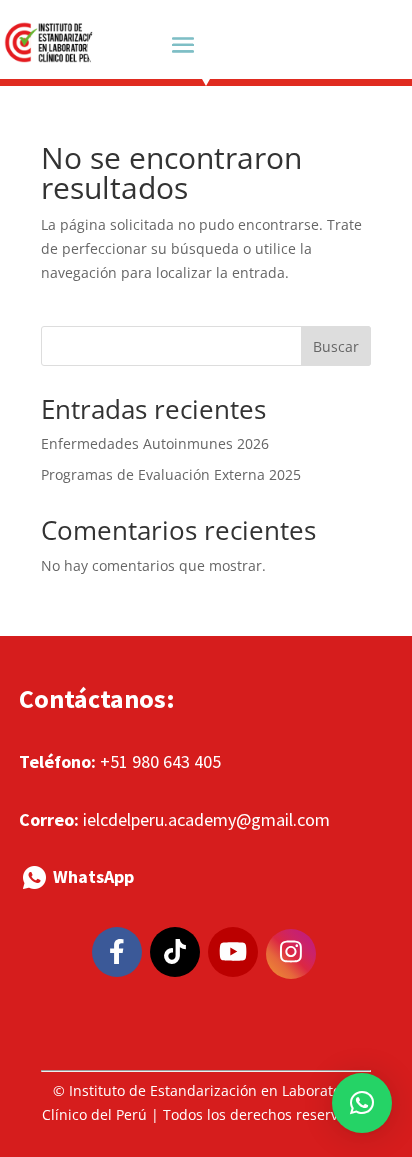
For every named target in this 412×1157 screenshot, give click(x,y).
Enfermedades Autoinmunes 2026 (155, 443)
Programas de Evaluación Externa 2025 (171, 474)
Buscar (336, 346)
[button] (362, 1103)
